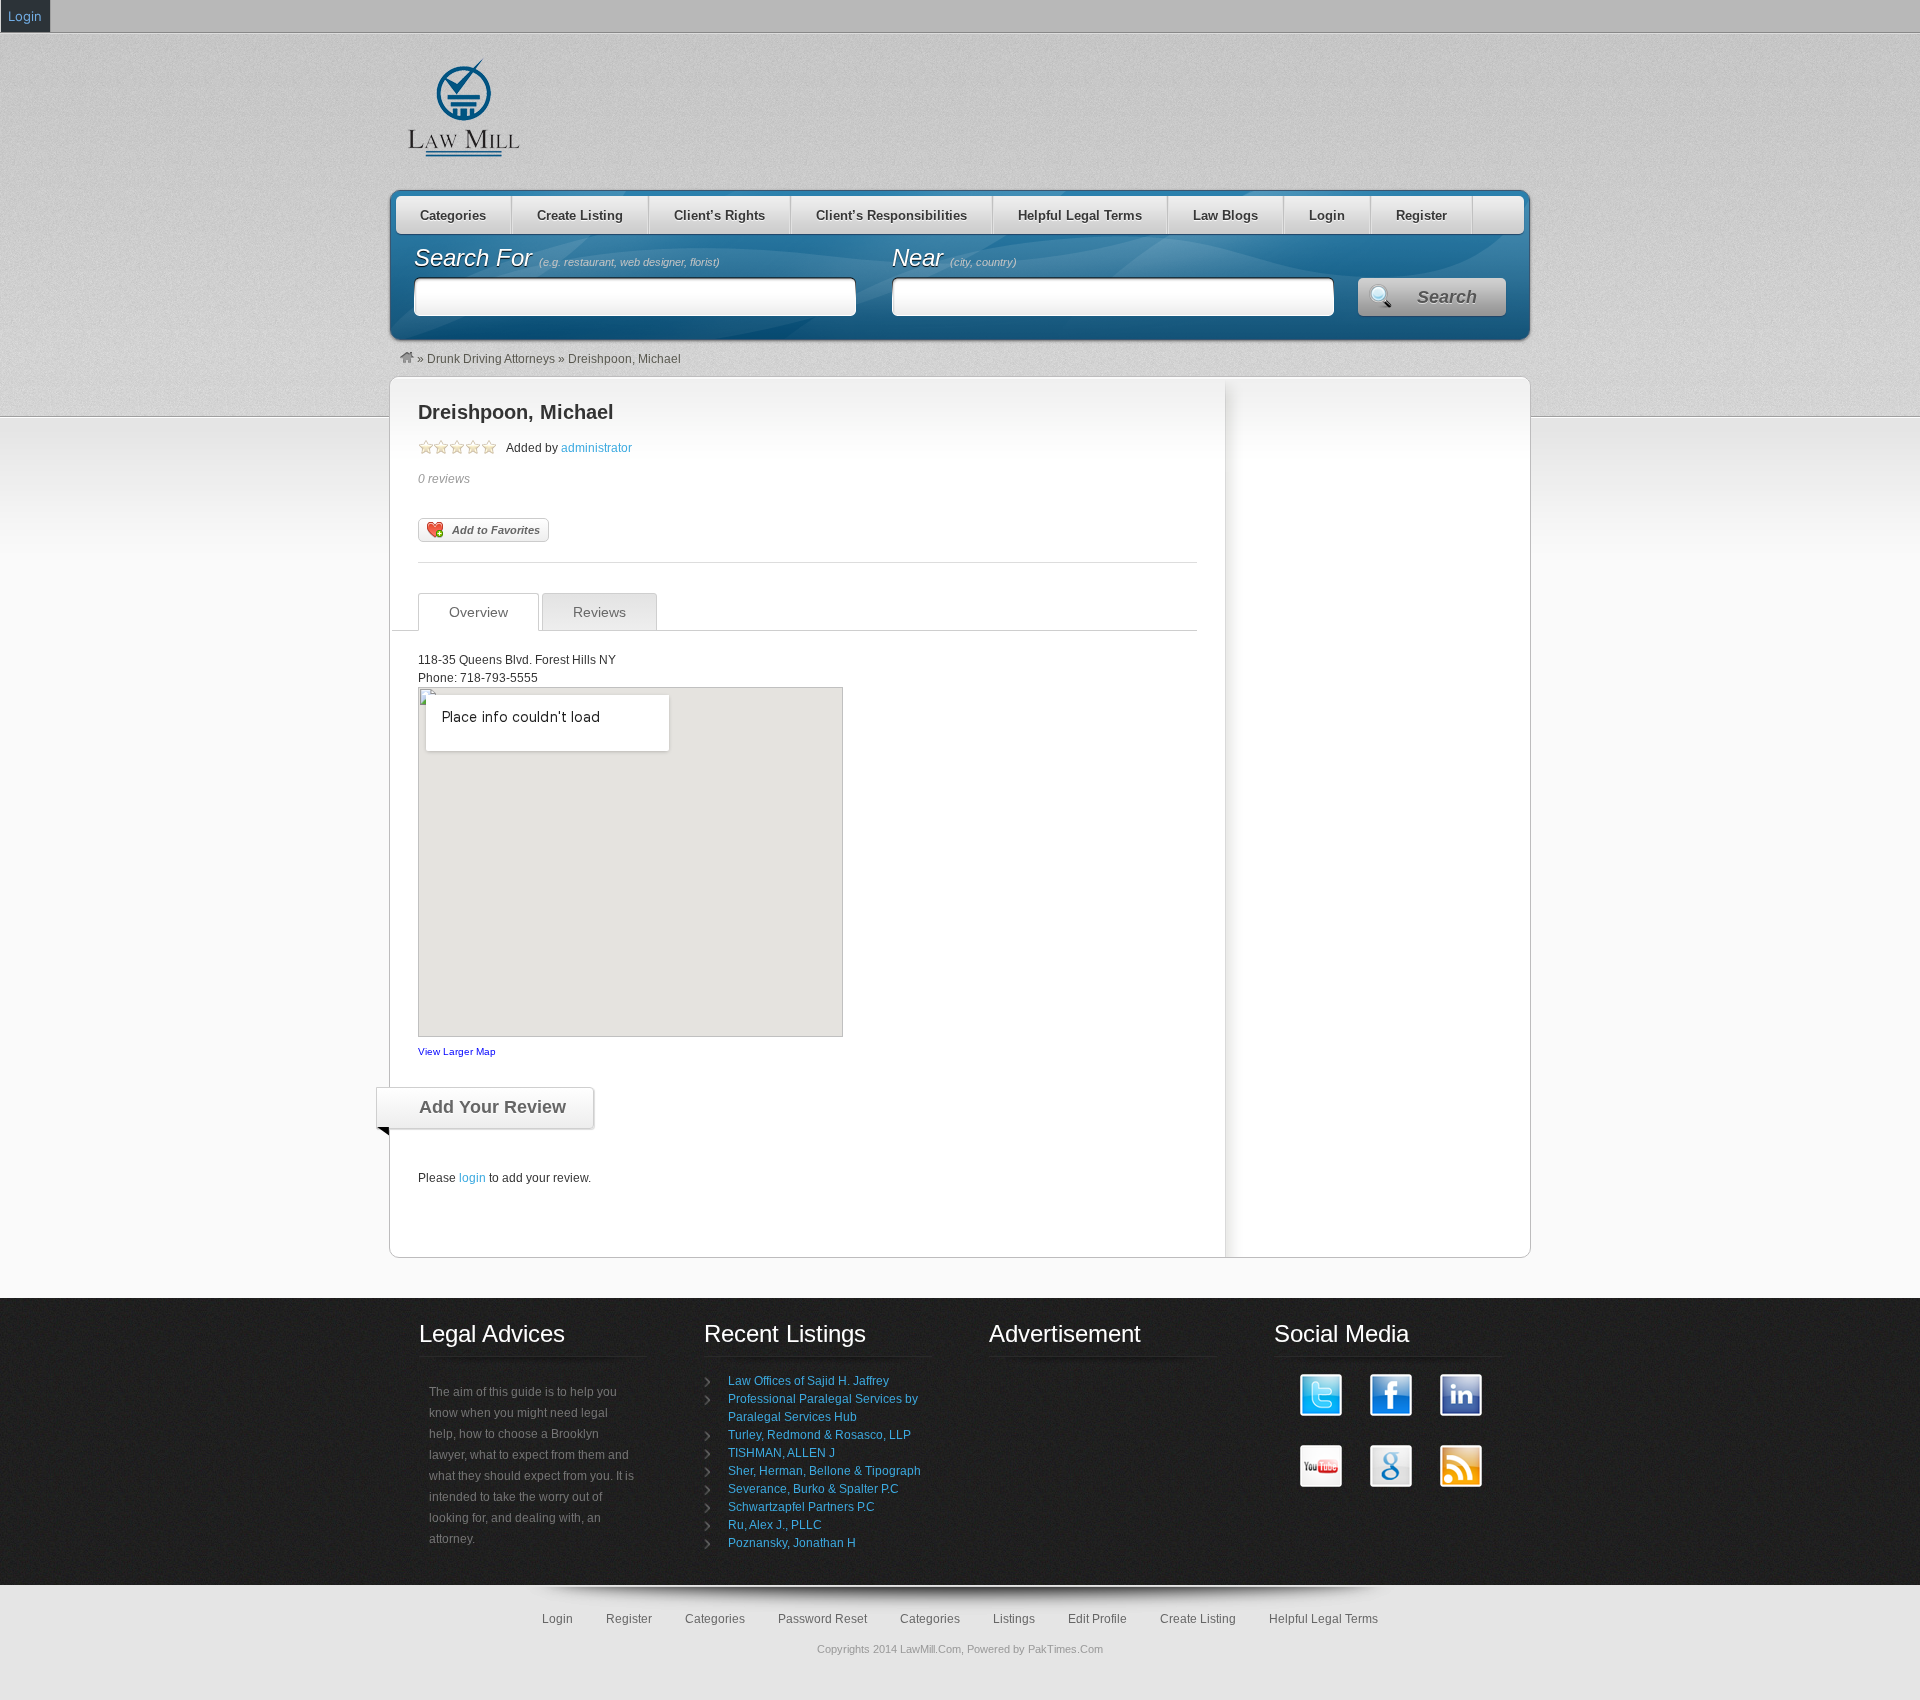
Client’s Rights (719, 215)
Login (1327, 215)
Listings (1014, 1619)
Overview (478, 612)
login (472, 1178)
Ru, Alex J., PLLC (775, 1525)
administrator (596, 448)
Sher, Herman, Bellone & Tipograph (824, 1471)
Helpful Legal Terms (1080, 215)
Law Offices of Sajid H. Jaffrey (808, 1381)
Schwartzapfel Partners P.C (801, 1507)
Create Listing (580, 215)
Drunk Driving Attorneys (491, 359)
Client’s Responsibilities (891, 215)
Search (1447, 297)
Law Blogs (1225, 215)
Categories (453, 215)
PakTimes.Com (1065, 1649)
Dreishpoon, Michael (516, 412)
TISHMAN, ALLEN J (781, 1453)
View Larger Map (457, 1051)
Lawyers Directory (465, 107)
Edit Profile (1097, 1619)
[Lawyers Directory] (407, 359)
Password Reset (822, 1619)
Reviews (599, 612)
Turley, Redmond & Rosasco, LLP (819, 1435)
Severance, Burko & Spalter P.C (813, 1489)
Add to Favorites (496, 530)
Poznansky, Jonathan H (792, 1543)
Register (1421, 215)
